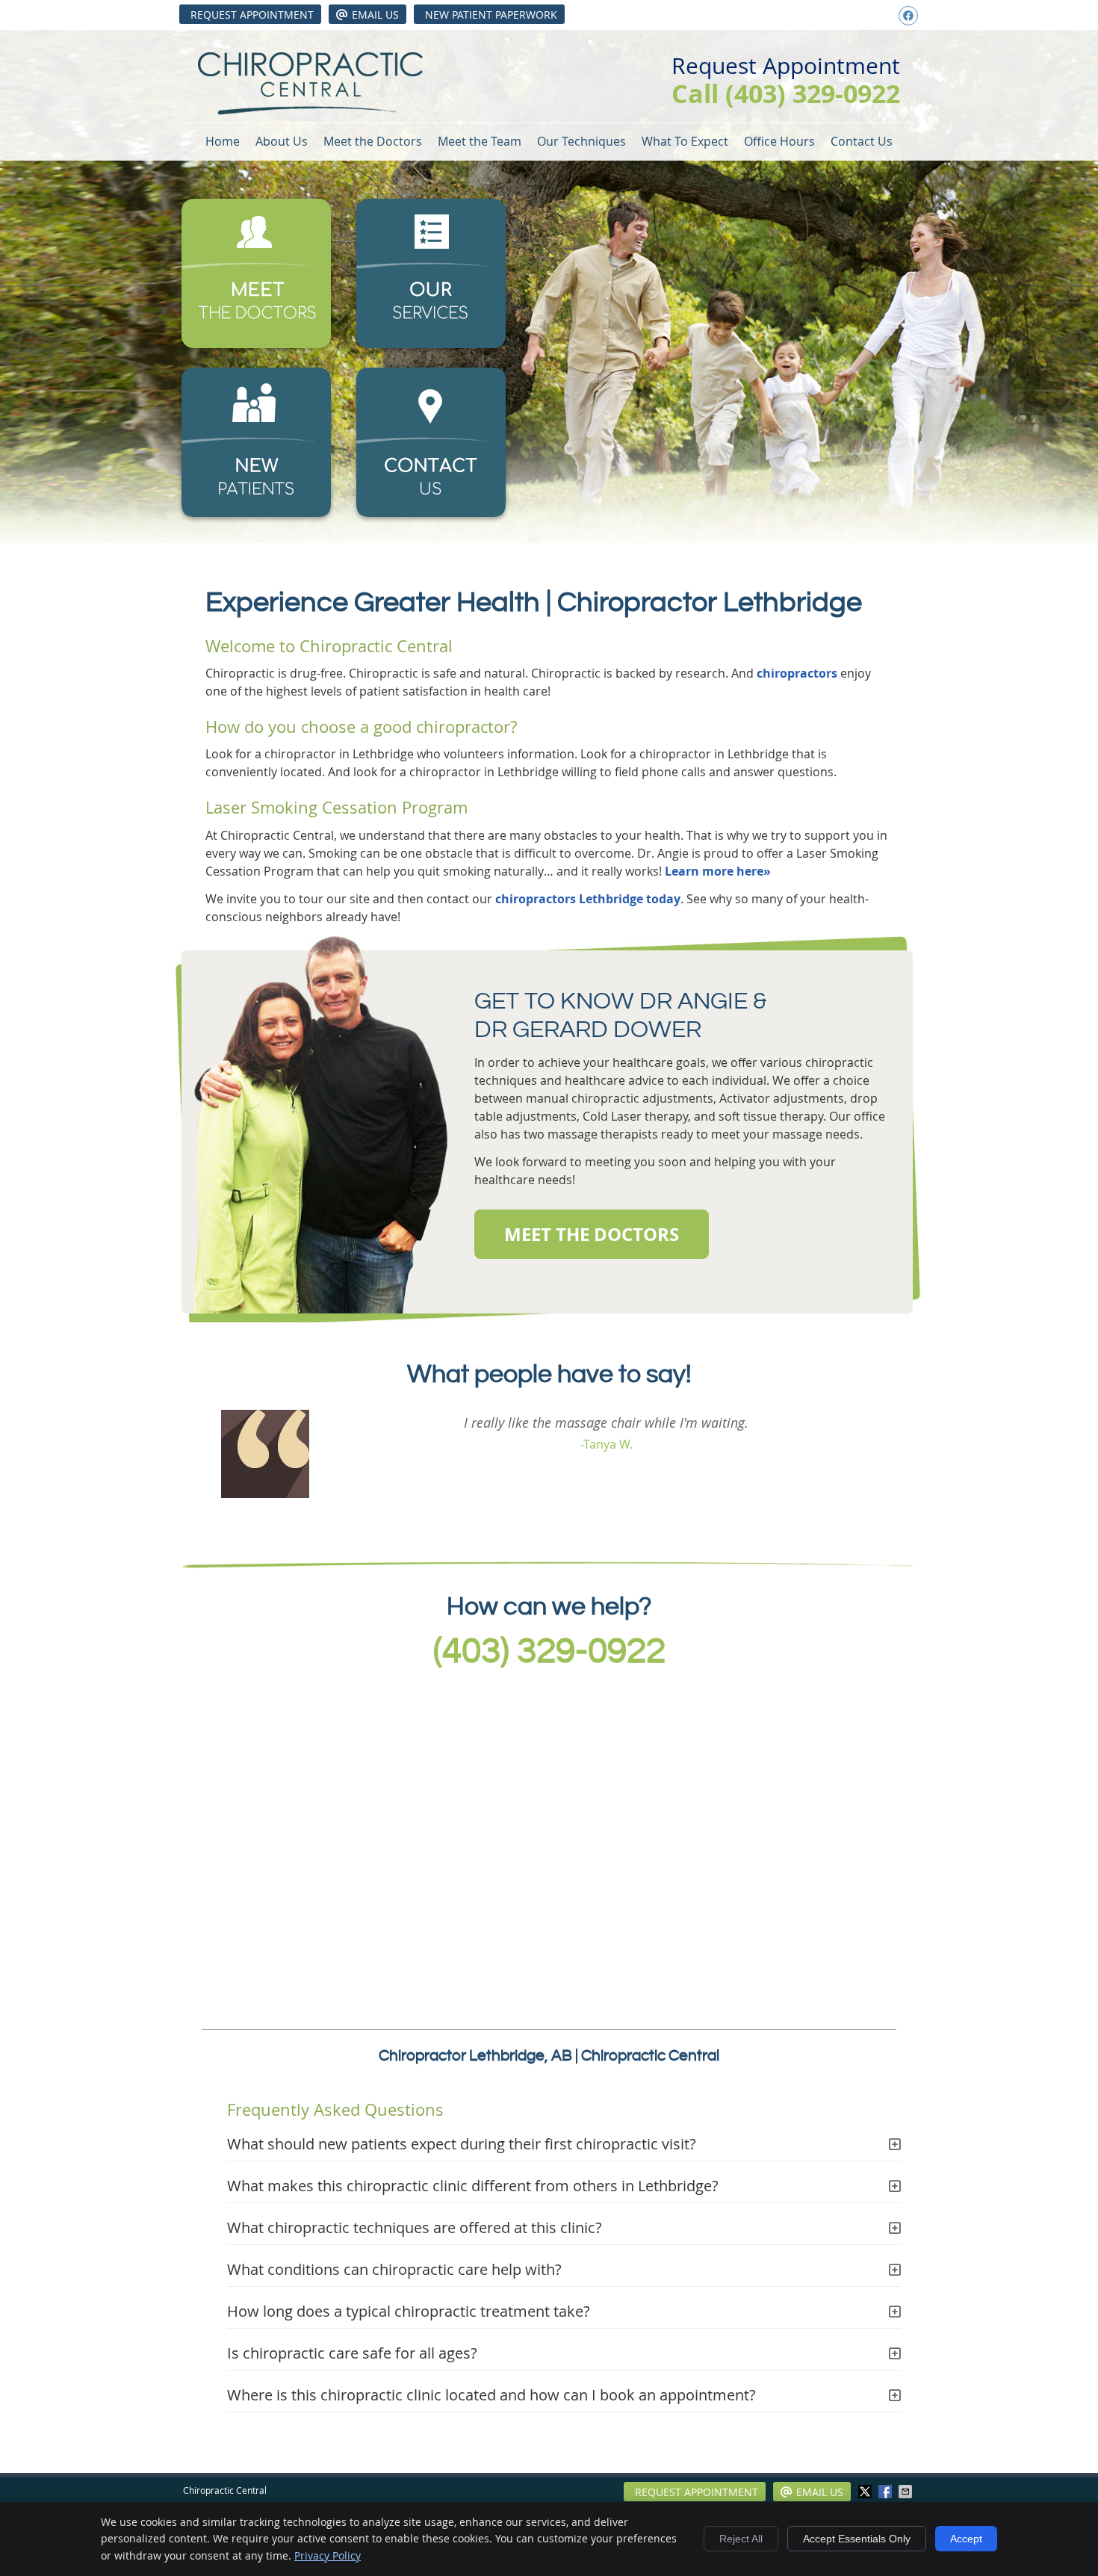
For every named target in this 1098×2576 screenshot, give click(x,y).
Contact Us (862, 141)
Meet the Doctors (373, 141)
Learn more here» (718, 871)
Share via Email (907, 2492)
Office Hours (779, 141)
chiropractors (797, 673)
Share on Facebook (887, 2492)
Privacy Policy (328, 2555)
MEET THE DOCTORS (592, 1234)
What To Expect (685, 141)
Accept (966, 2539)
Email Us (375, 15)
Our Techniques (581, 141)
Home (223, 141)
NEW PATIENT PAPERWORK (491, 15)
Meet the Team (480, 141)
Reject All (741, 2539)
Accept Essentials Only (857, 2539)
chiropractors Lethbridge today (588, 899)
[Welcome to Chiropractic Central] (310, 111)
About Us (282, 141)
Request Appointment (252, 15)
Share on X (866, 2492)
